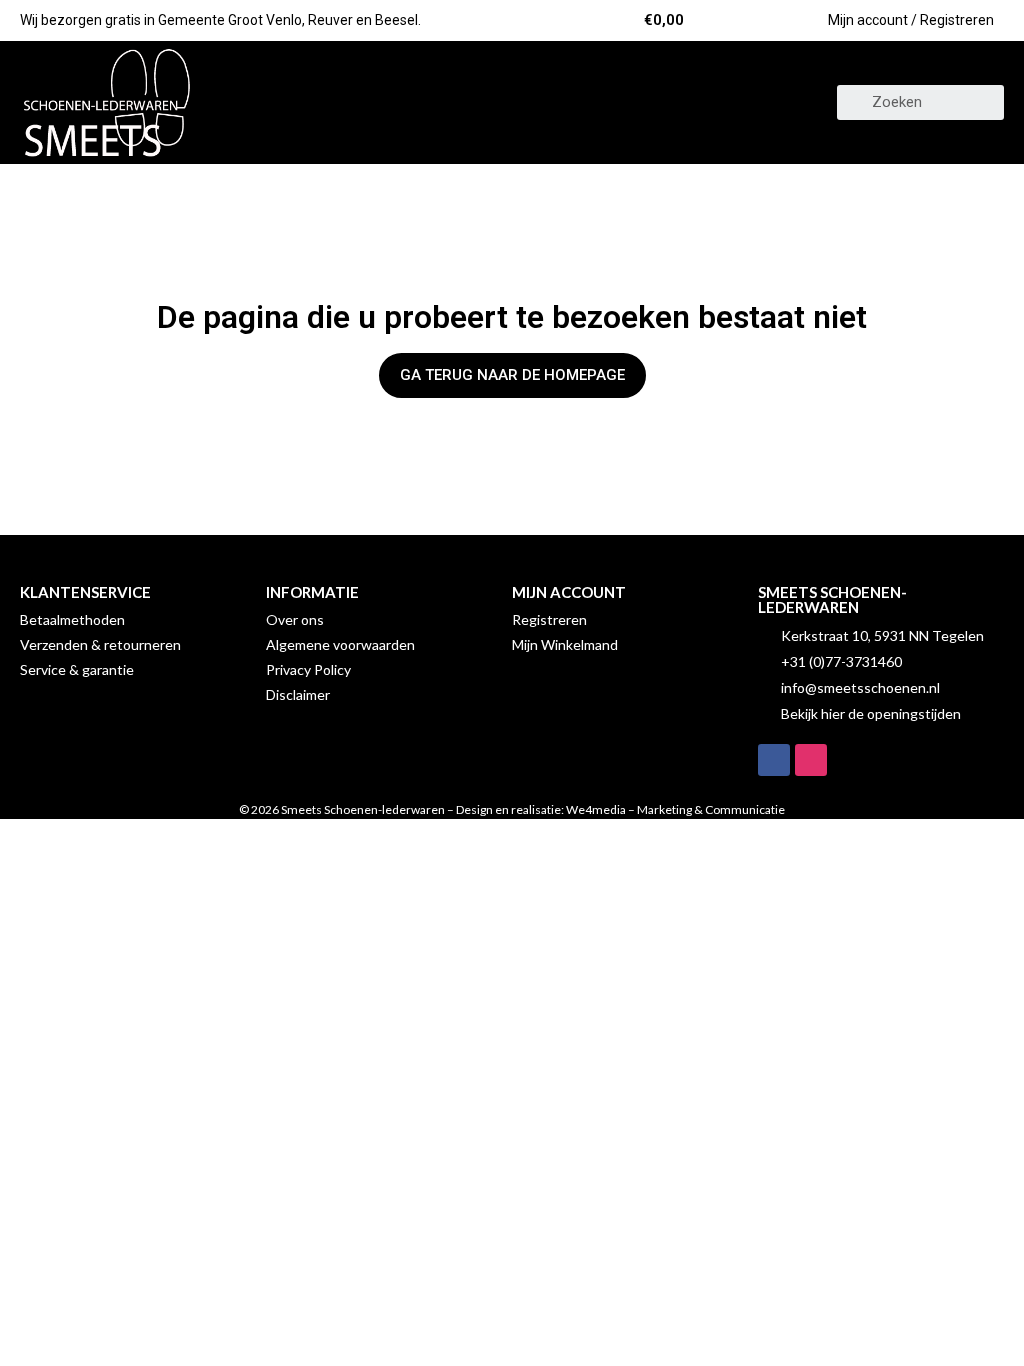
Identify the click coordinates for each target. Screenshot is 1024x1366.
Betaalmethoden (72, 619)
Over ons (295, 619)
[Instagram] (811, 760)
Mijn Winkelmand (565, 644)
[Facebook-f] (774, 760)
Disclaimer (298, 694)
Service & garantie (77, 669)
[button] (512, 102)
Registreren (549, 619)
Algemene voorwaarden (340, 644)
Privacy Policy (308, 669)
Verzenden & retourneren (100, 644)
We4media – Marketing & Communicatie (675, 809)
